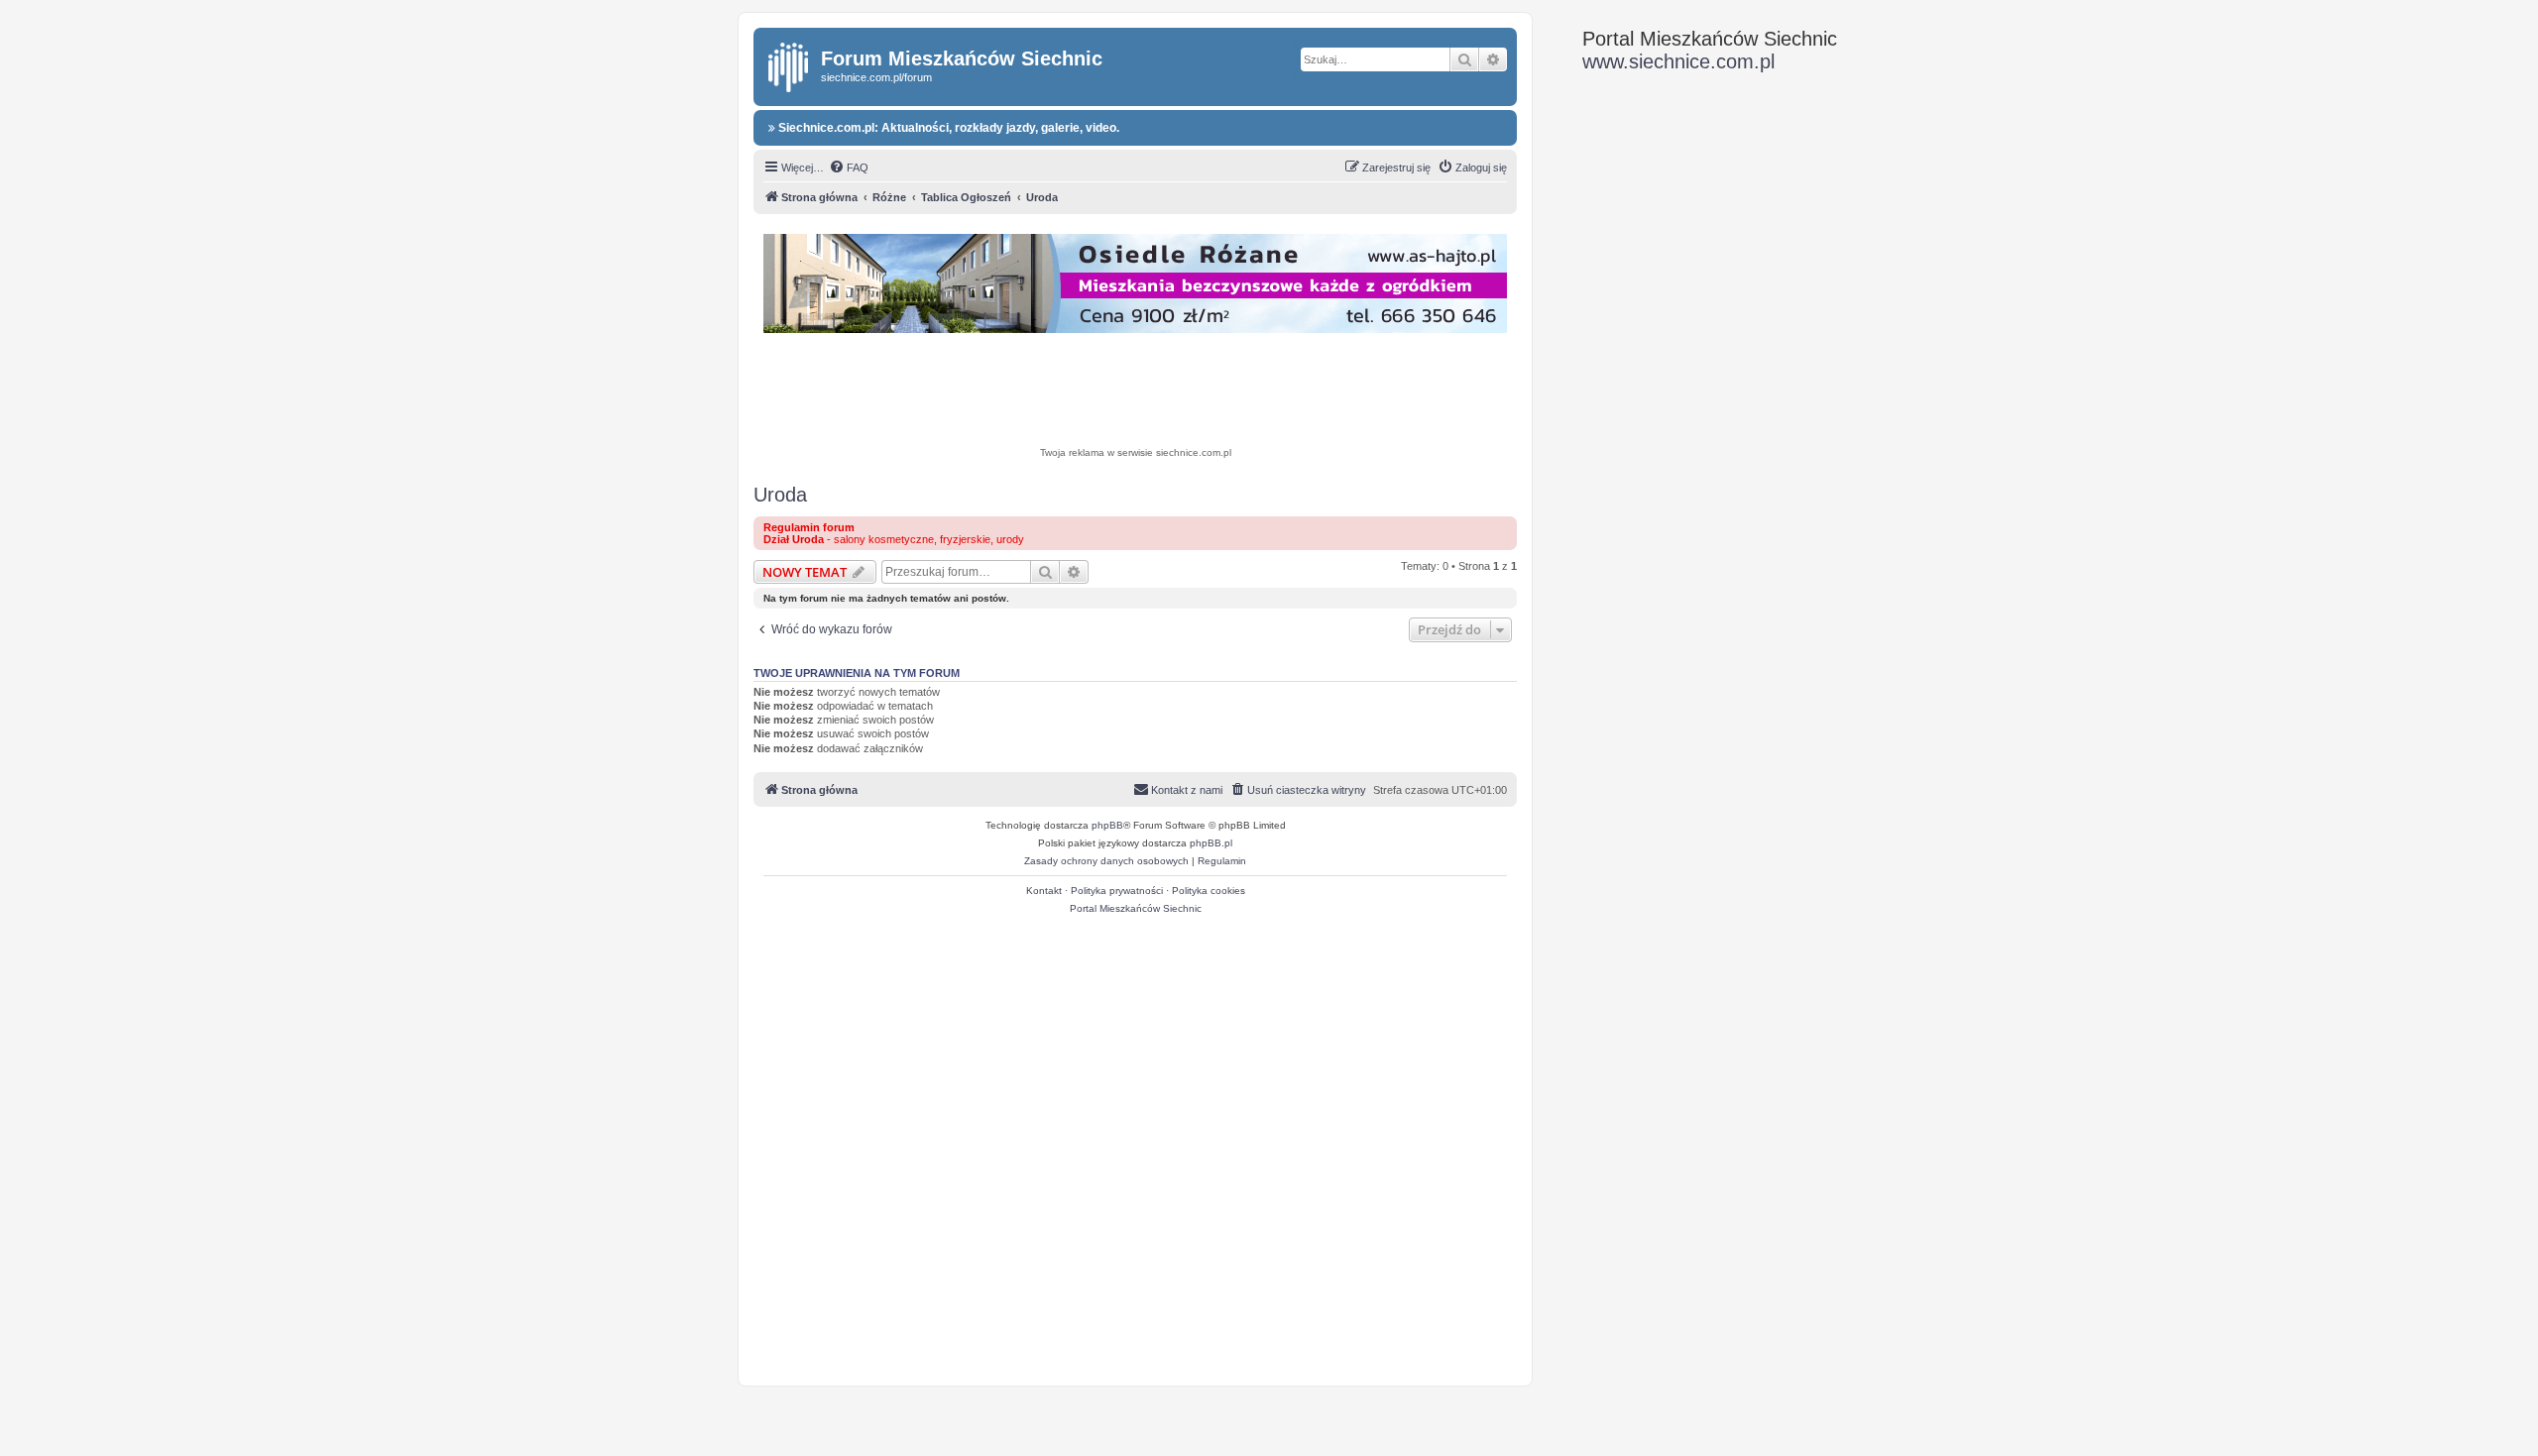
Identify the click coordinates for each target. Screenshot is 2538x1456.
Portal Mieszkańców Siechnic (1136, 908)
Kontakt (1044, 891)
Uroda (780, 495)
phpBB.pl (1211, 843)
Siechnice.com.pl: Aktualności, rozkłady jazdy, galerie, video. (947, 128)
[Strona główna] (790, 63)
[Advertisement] (1135, 392)
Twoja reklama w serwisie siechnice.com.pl (1136, 452)
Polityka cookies (1209, 891)
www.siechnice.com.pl (1678, 61)
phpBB (1107, 825)
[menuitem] (849, 168)
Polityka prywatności (1117, 891)
